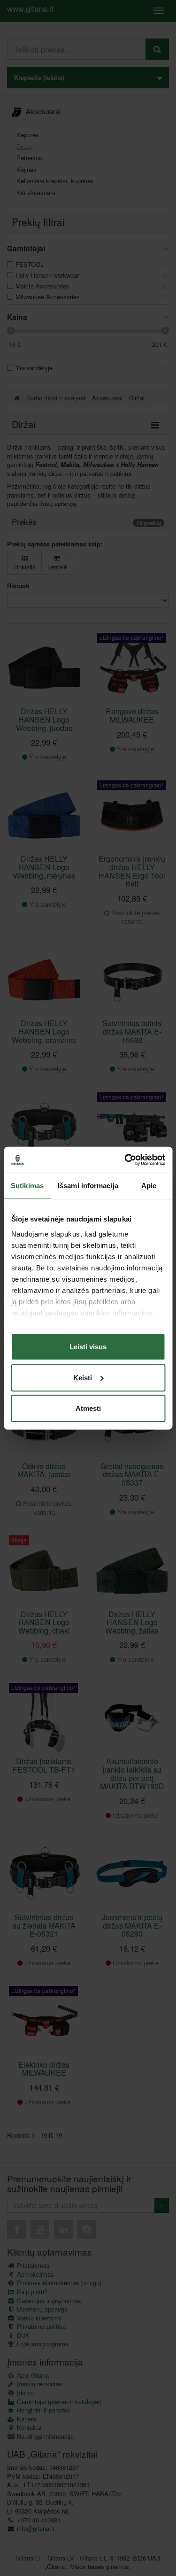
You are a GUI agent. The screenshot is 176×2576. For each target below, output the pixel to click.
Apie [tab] (149, 1186)
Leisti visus (88, 1347)
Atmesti (88, 1408)
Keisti (83, 1377)
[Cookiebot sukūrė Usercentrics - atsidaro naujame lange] (125, 1160)
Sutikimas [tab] (27, 1186)
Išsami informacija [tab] (88, 1186)
